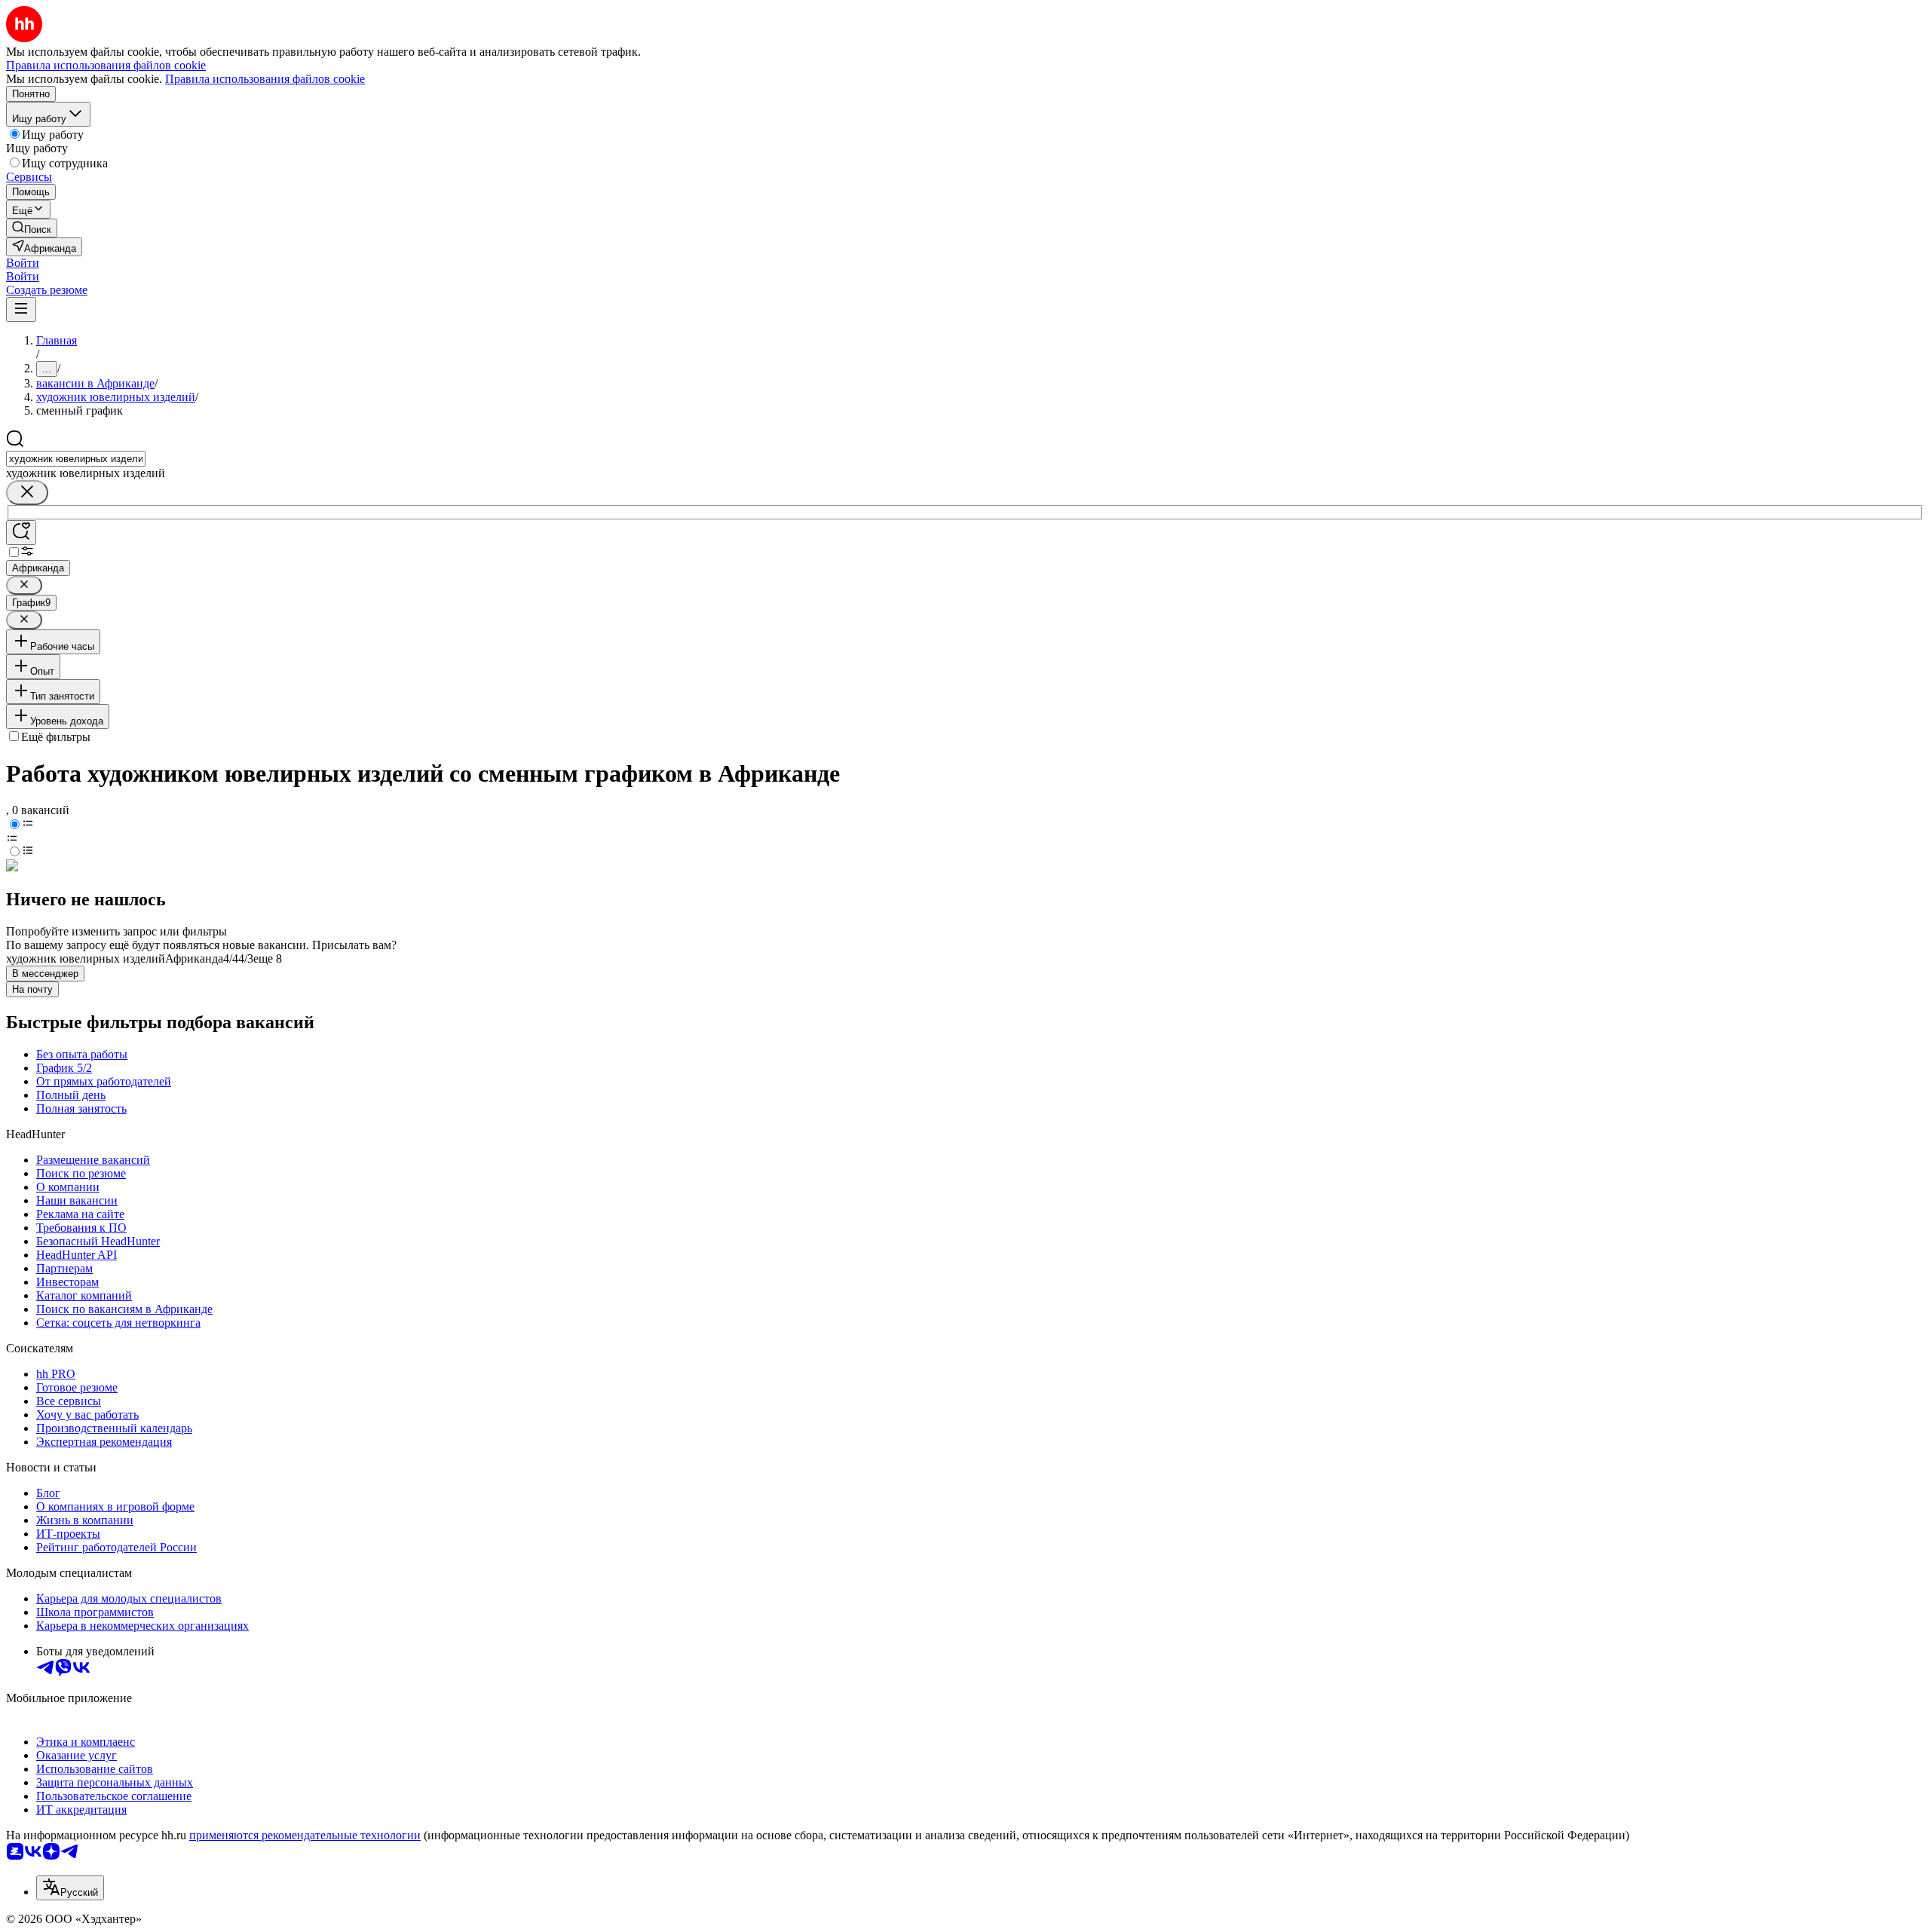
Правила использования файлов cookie (265, 79)
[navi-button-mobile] (21, 309)
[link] (32, 228)
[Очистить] (27, 493)
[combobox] (76, 459)
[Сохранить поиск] (21, 533)
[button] (23, 263)
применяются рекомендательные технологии (305, 1835)
